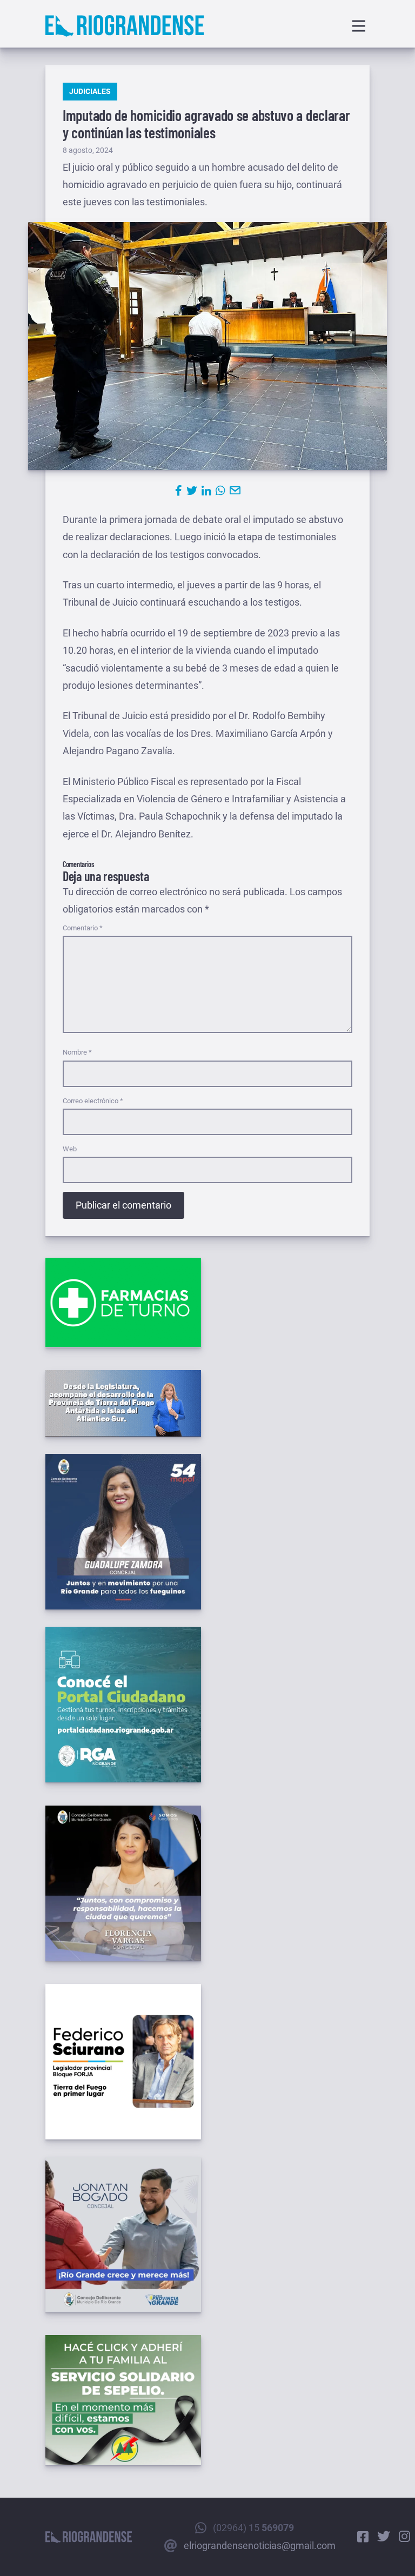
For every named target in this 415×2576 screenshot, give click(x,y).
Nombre (77, 1052)
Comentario (83, 928)
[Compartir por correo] (235, 491)
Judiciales (90, 91)
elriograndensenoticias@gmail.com (260, 2545)
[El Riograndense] (125, 26)
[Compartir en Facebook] (179, 491)
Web (70, 1149)
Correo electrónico (93, 1101)
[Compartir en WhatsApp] (220, 491)
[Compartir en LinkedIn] (206, 491)
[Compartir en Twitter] (192, 491)
